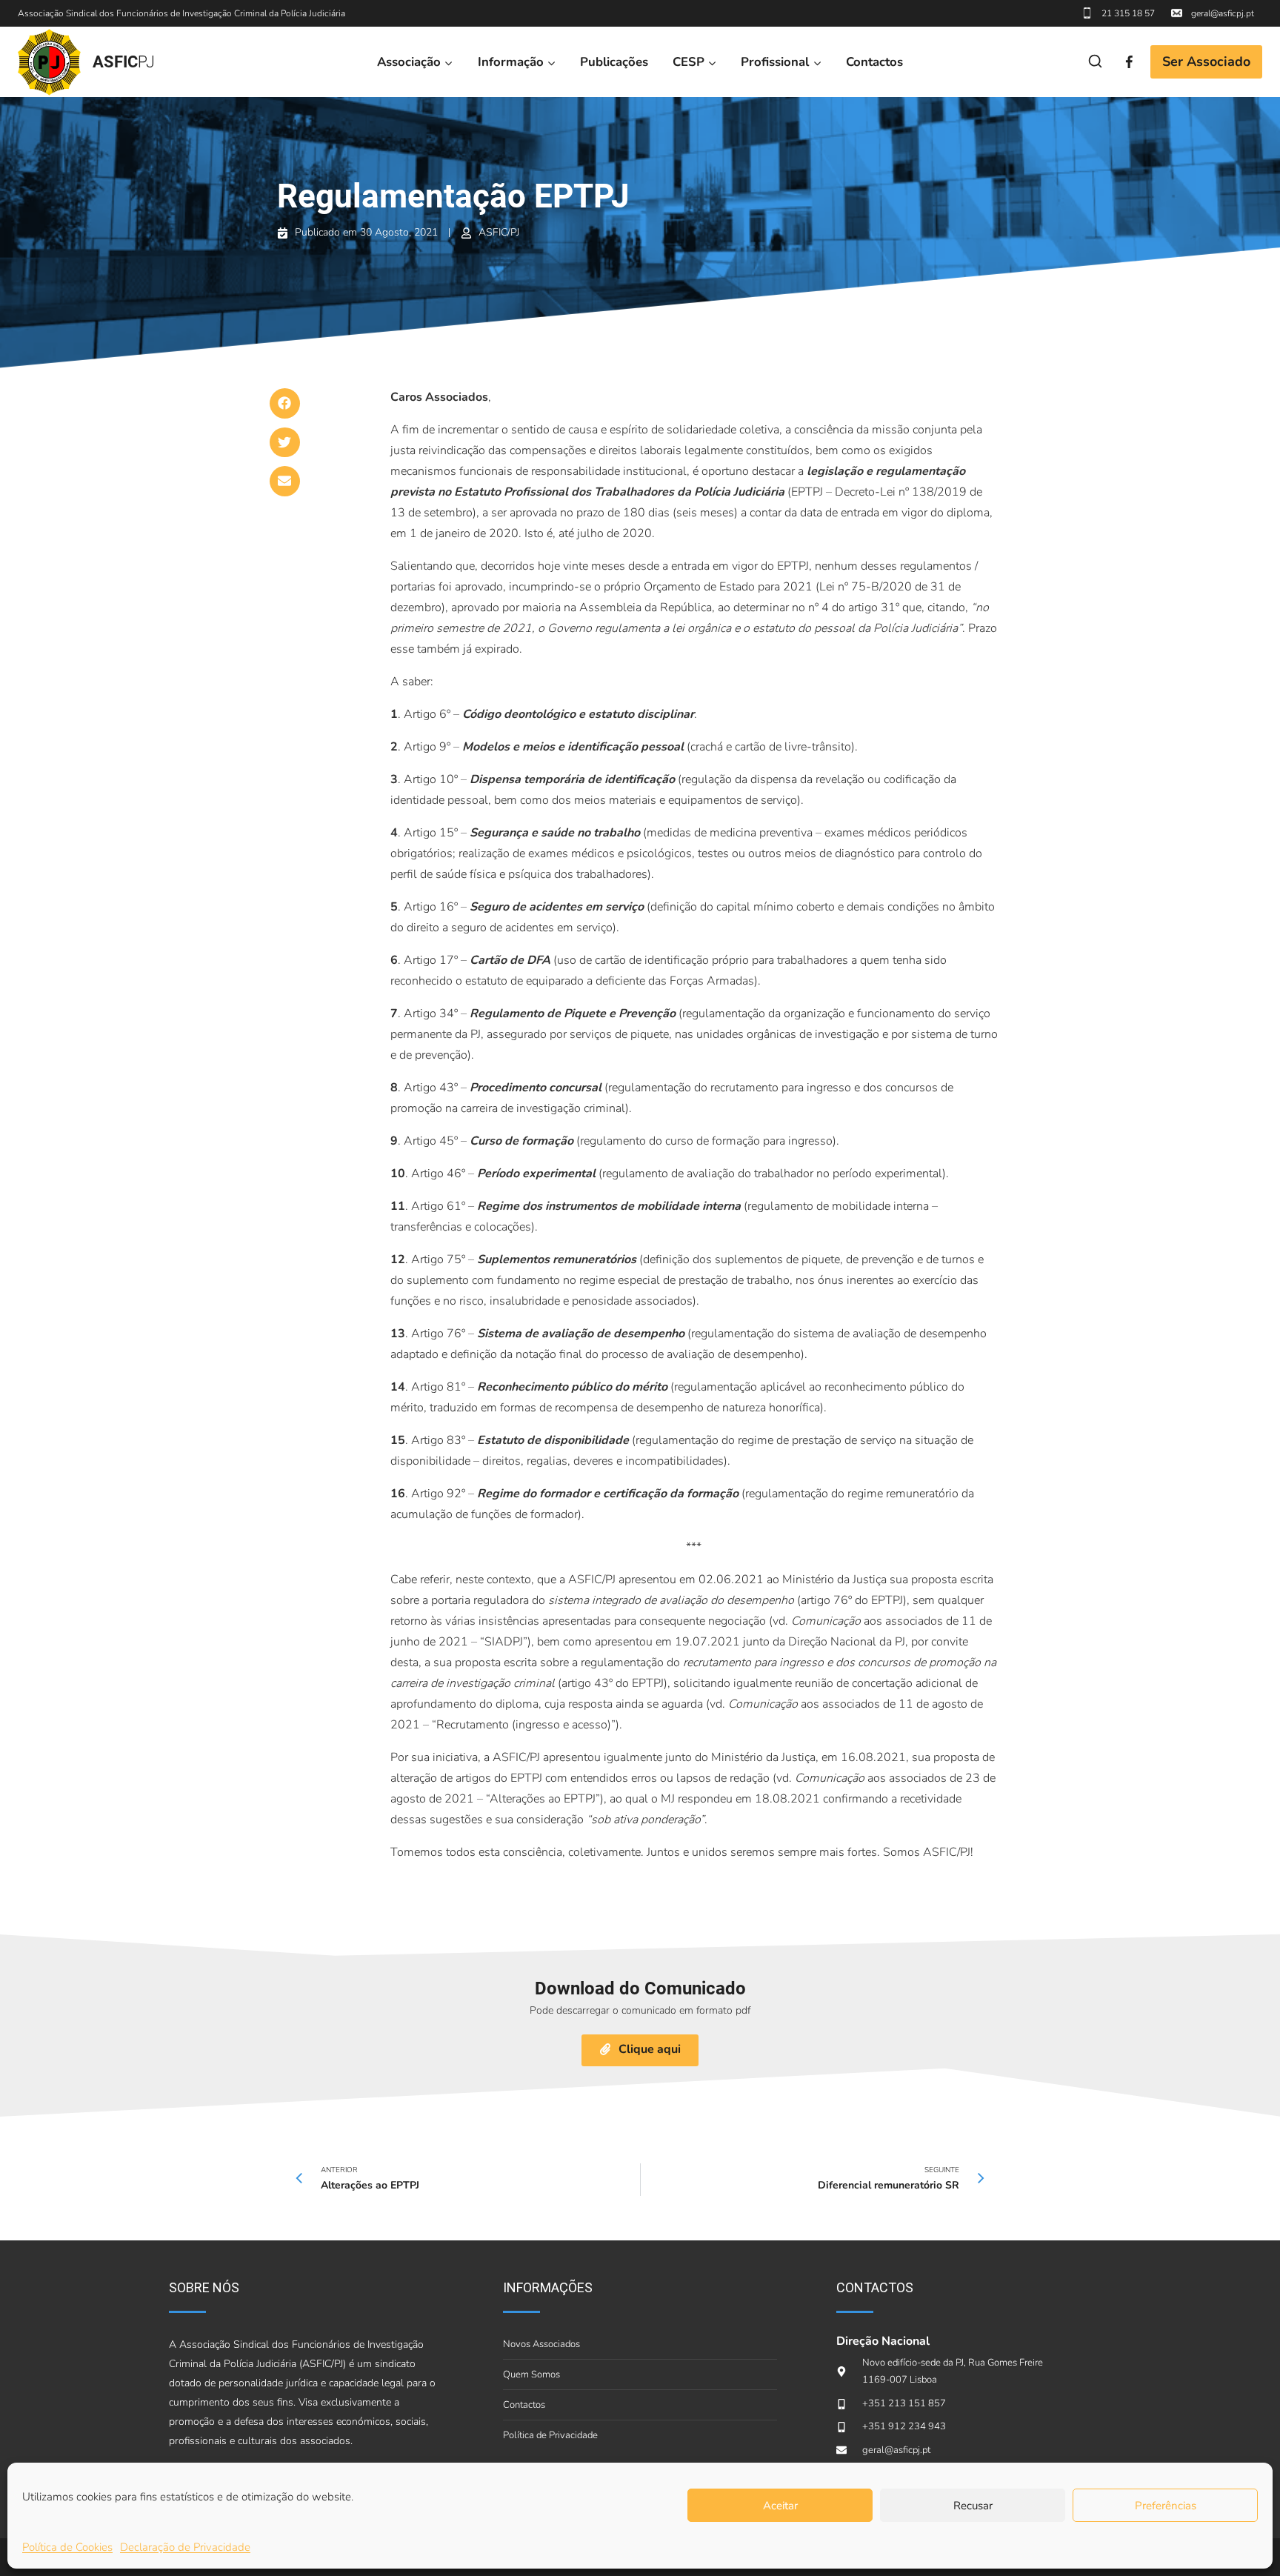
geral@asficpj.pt (1223, 13)
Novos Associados (541, 2344)
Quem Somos (531, 2374)
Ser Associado (1206, 61)
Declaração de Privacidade (185, 2547)
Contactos (874, 62)
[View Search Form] (1095, 62)
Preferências (1166, 2506)
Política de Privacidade (550, 2435)
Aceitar (780, 2506)
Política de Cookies (67, 2547)
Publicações (614, 62)
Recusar (973, 2506)
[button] (285, 403)
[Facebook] (1129, 62)
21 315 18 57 (1128, 13)
